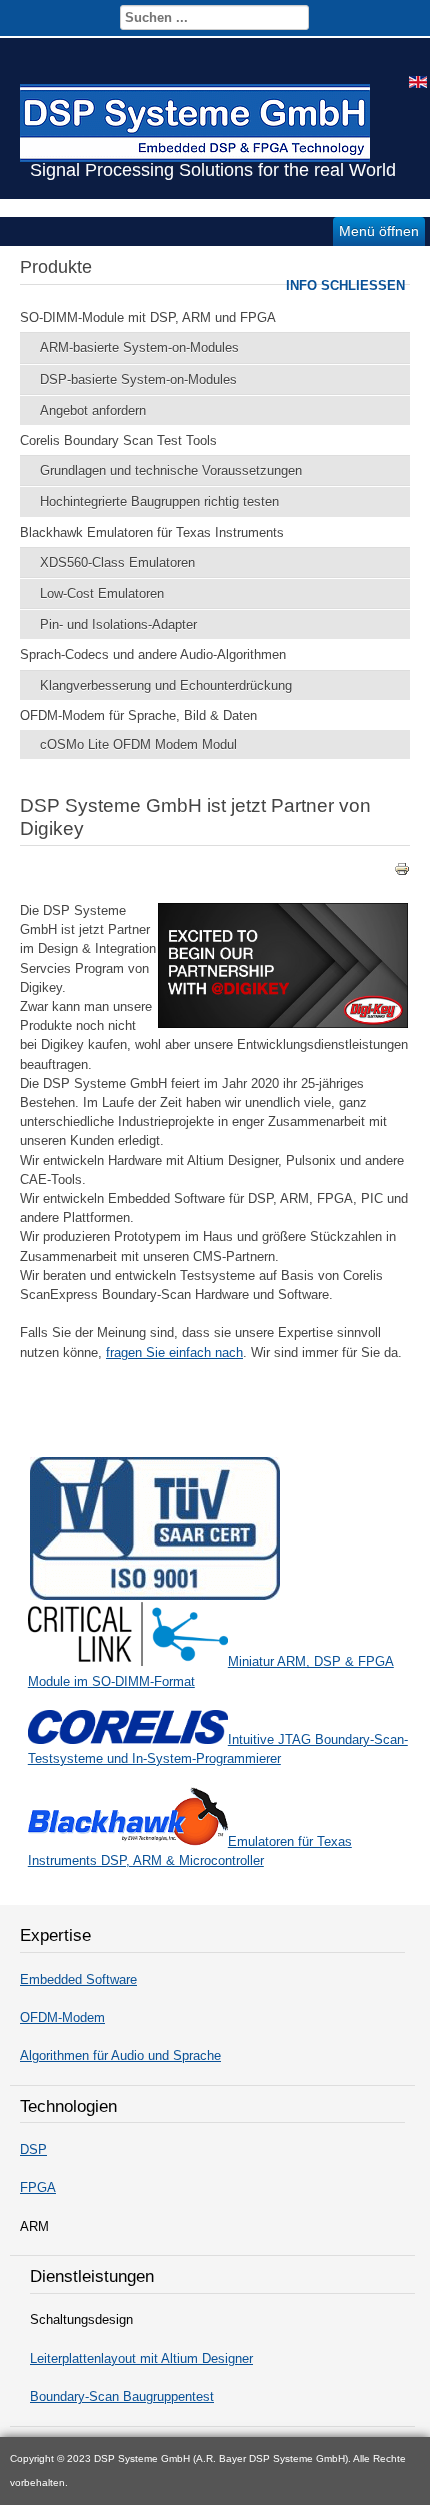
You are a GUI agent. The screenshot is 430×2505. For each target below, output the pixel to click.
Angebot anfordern (93, 410)
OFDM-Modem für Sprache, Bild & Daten (138, 715)
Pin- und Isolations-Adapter (118, 624)
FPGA (38, 2187)
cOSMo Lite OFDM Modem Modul (138, 744)
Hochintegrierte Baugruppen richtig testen (159, 501)
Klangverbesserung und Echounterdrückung (166, 685)
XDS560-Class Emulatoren (117, 562)
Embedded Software (78, 1979)
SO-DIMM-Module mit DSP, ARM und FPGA (148, 317)
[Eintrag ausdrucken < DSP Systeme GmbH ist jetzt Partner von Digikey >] (402, 872)
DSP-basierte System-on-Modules (138, 379)
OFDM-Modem (62, 2017)
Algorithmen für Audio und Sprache (120, 2055)
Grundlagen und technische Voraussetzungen (171, 470)
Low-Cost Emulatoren (102, 593)
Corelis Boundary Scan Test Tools (118, 440)
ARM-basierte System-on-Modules (139, 347)
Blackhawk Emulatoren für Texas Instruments (152, 532)
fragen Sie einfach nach (174, 1352)
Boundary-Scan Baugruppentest (122, 2396)
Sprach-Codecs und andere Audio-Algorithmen (153, 654)
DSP (33, 2149)
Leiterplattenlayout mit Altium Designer (141, 2358)
